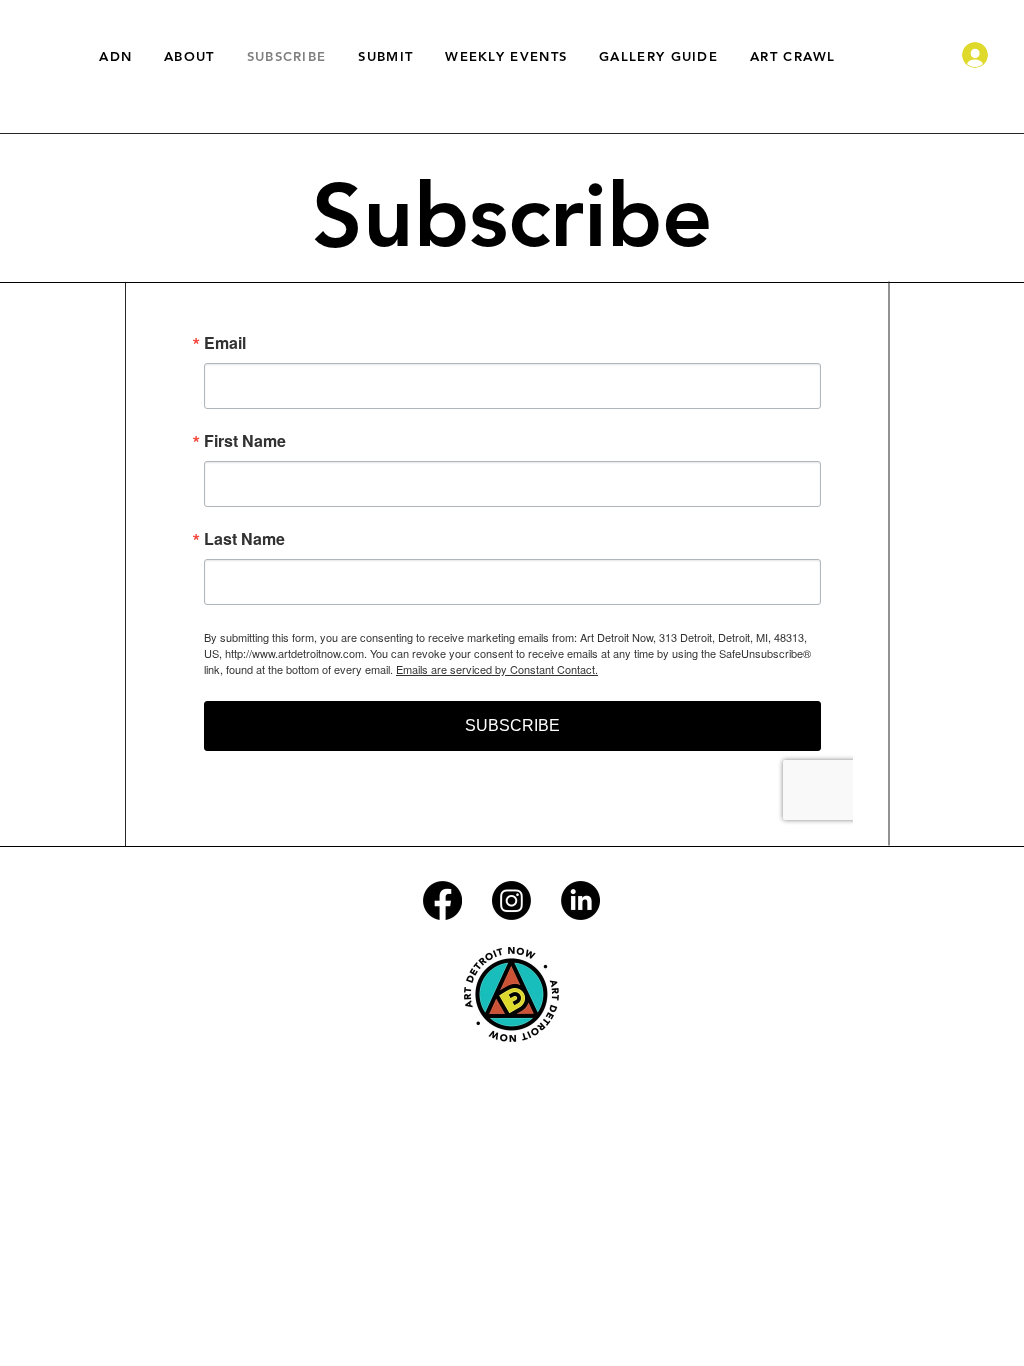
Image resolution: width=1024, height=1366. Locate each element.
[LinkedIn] (580, 900)
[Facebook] (442, 900)
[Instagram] (511, 900)
